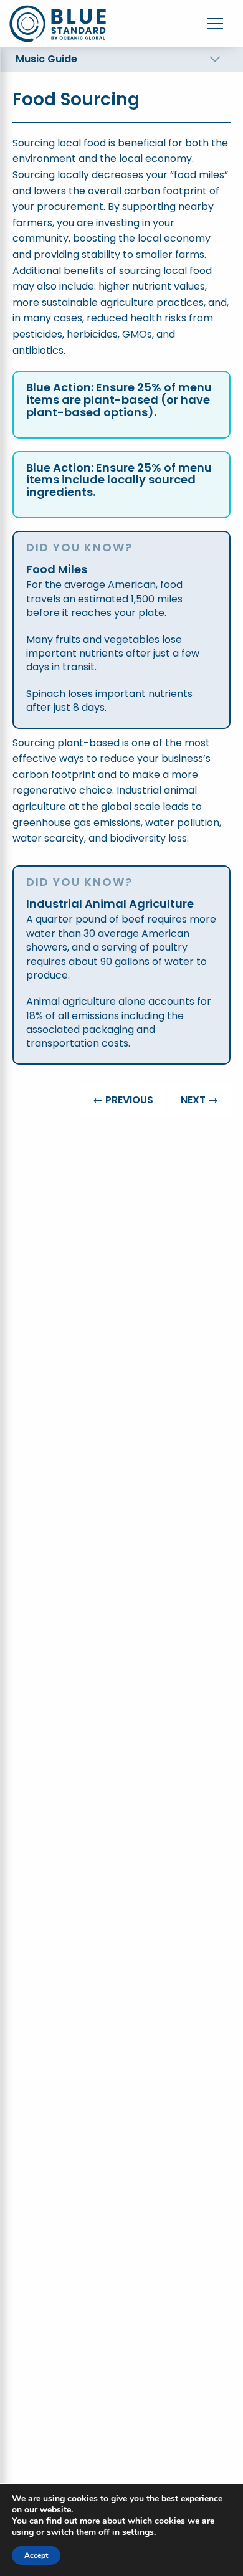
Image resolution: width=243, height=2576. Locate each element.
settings (138, 2532)
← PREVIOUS (123, 1100)
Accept (36, 2555)
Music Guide (46, 59)
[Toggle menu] (215, 24)
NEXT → (199, 1100)
